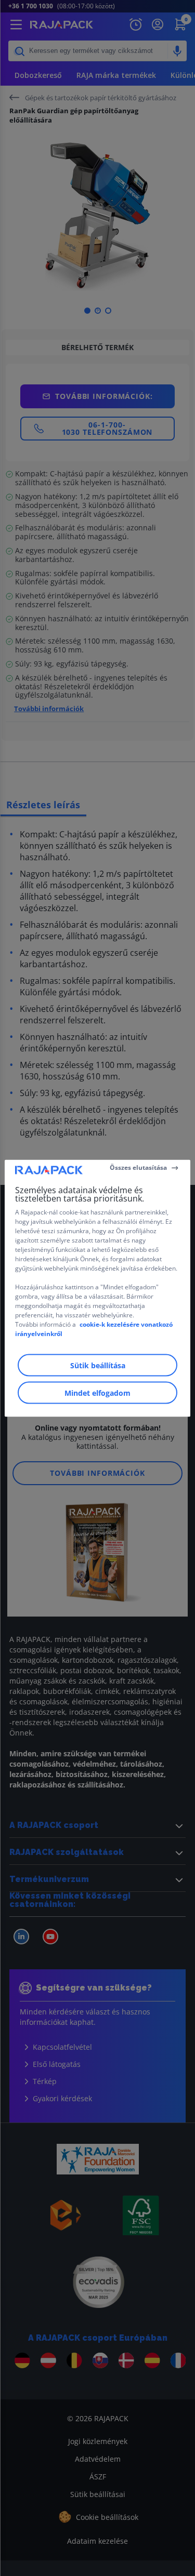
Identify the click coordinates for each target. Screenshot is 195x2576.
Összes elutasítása (138, 1167)
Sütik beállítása (98, 1365)
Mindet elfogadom (97, 1392)
